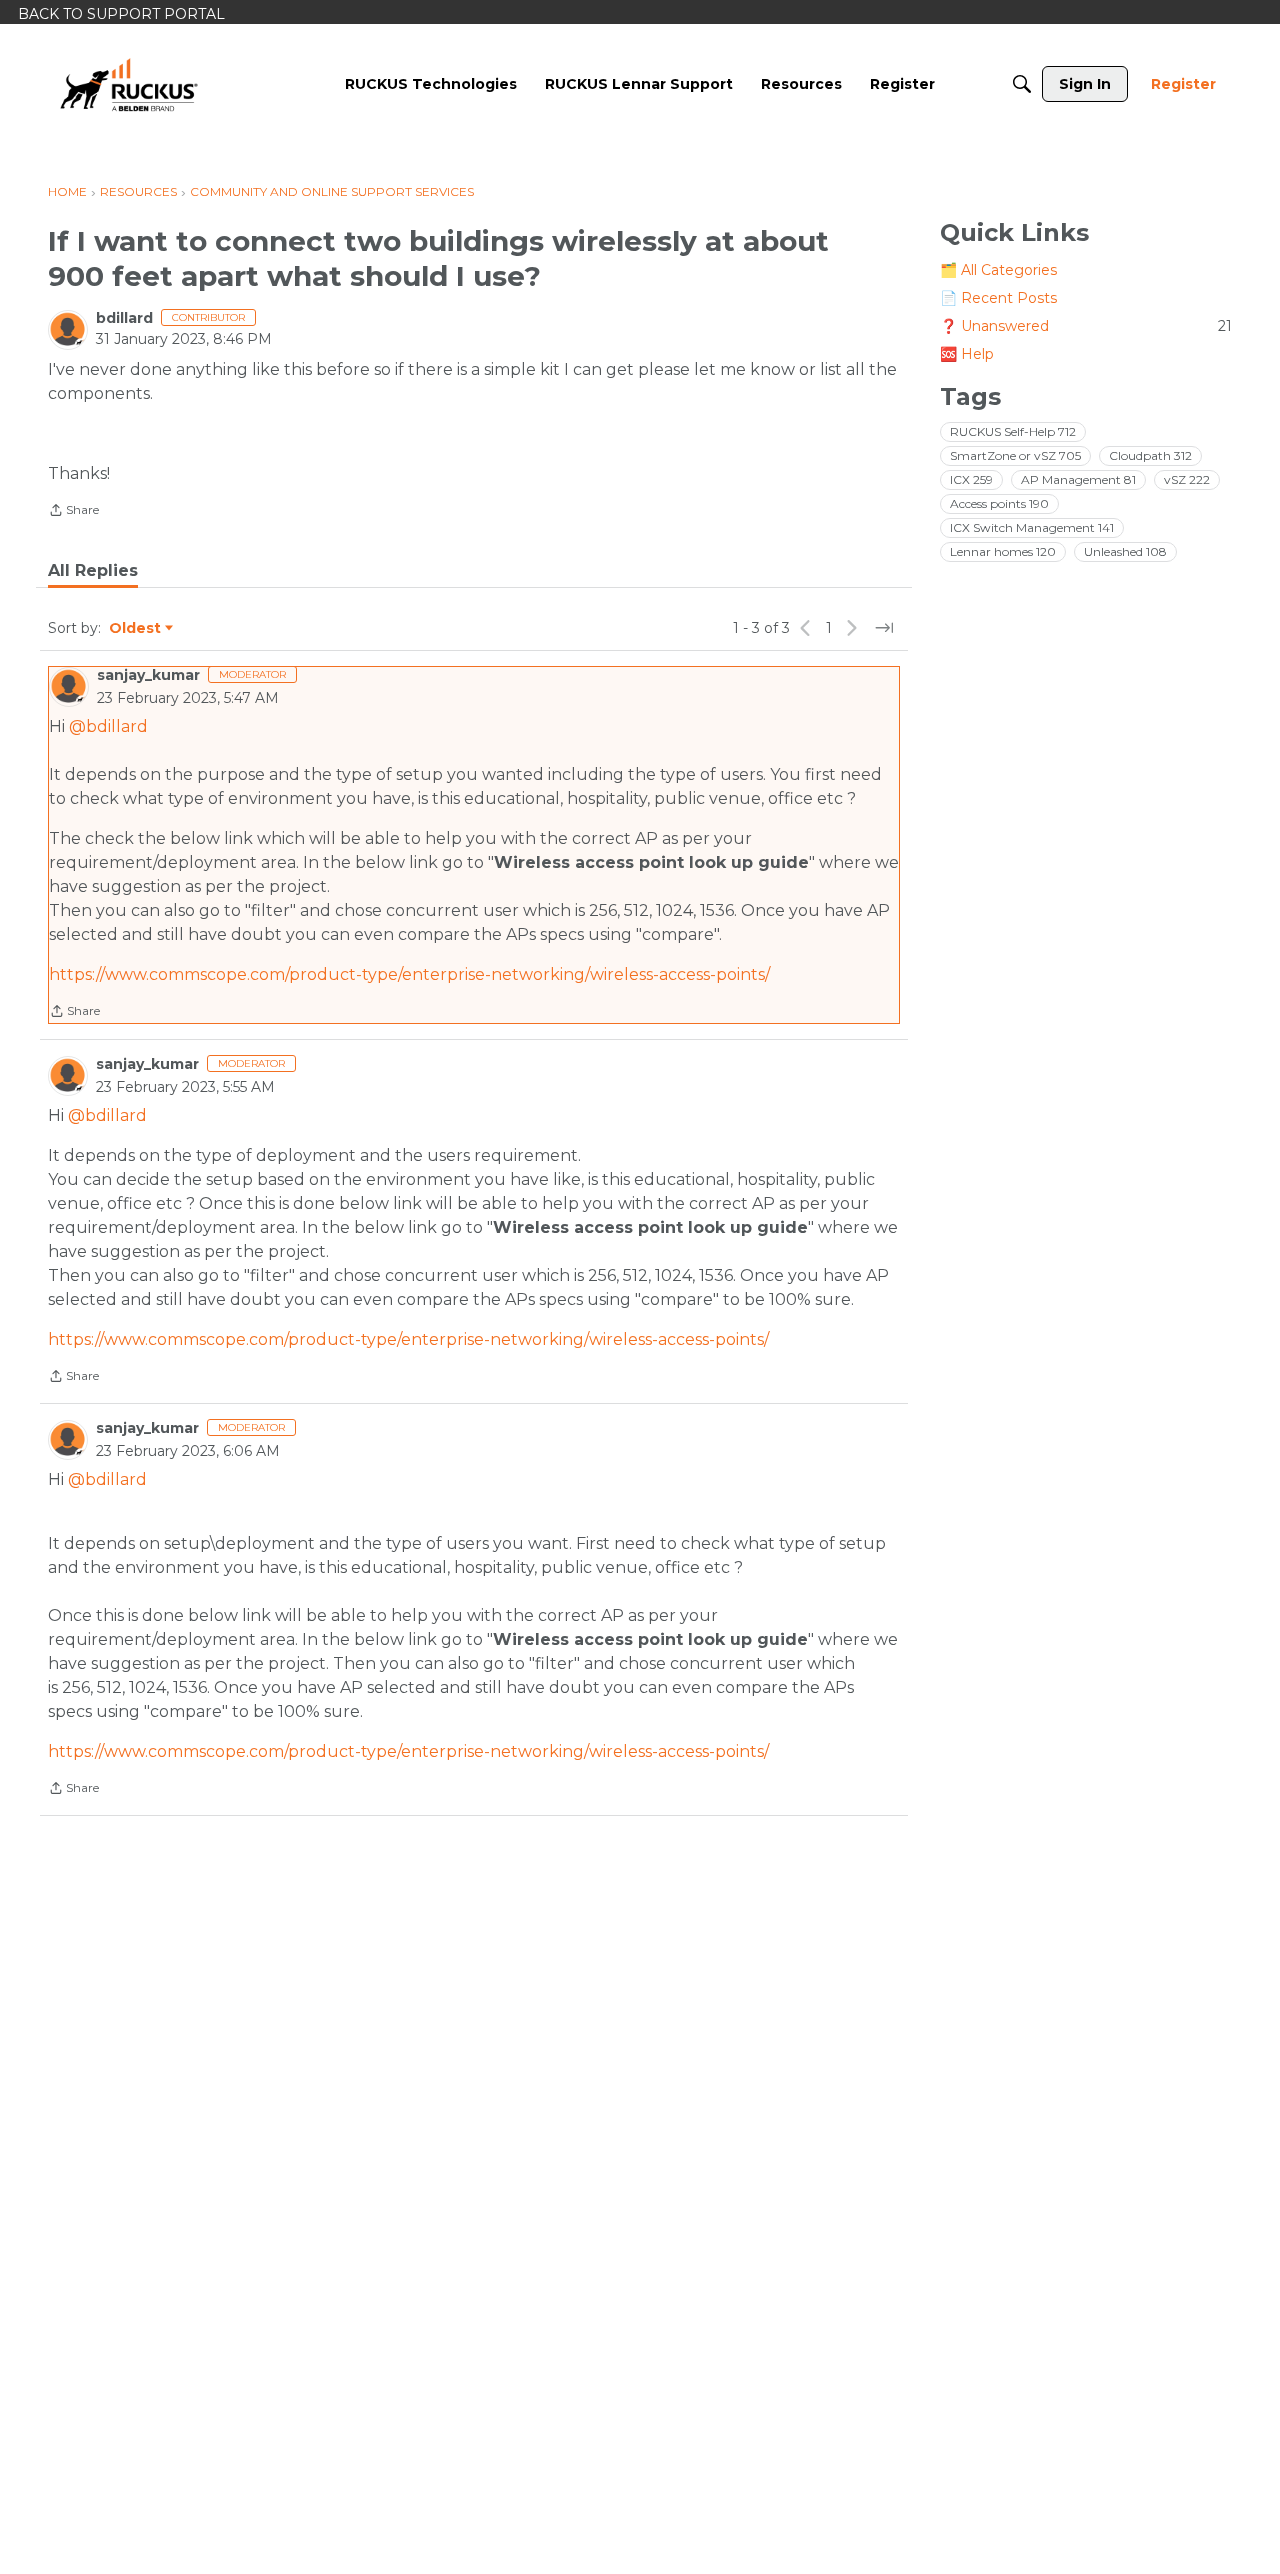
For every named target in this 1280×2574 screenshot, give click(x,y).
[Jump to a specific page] (884, 628)
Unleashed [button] (1125, 551)
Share (73, 512)
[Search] (1022, 84)
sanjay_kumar (148, 675)
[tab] (93, 571)
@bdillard (108, 726)
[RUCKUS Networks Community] (129, 84)
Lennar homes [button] (1003, 551)
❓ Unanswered (1086, 326)
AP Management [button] (1078, 479)
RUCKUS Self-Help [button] (1013, 431)
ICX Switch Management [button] (1032, 527)
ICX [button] (971, 479)
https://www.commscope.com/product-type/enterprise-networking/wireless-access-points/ (409, 974)
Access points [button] (999, 503)
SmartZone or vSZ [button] (1015, 455)
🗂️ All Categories (998, 270)
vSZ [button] (1187, 479)
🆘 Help (967, 354)
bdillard (124, 318)
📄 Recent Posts (998, 298)
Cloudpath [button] (1150, 455)
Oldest (136, 629)
